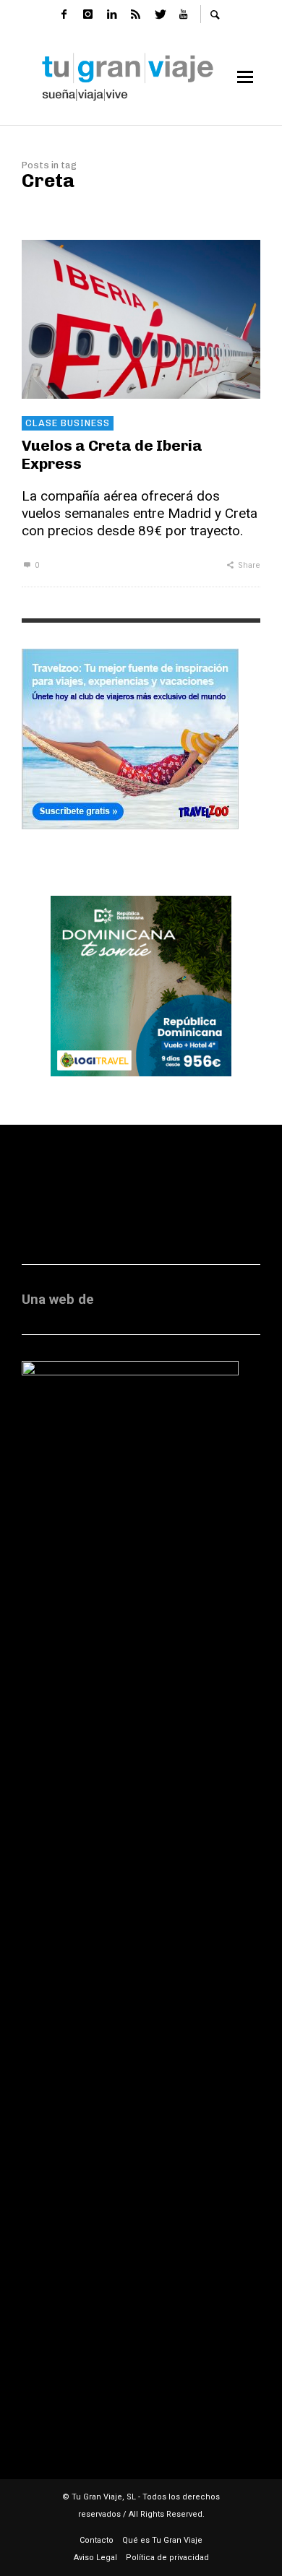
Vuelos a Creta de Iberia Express (112, 454)
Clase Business (68, 423)
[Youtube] (183, 14)
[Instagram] (87, 14)
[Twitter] (159, 14)
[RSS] (135, 14)
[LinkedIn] (111, 14)
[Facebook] (64, 14)
